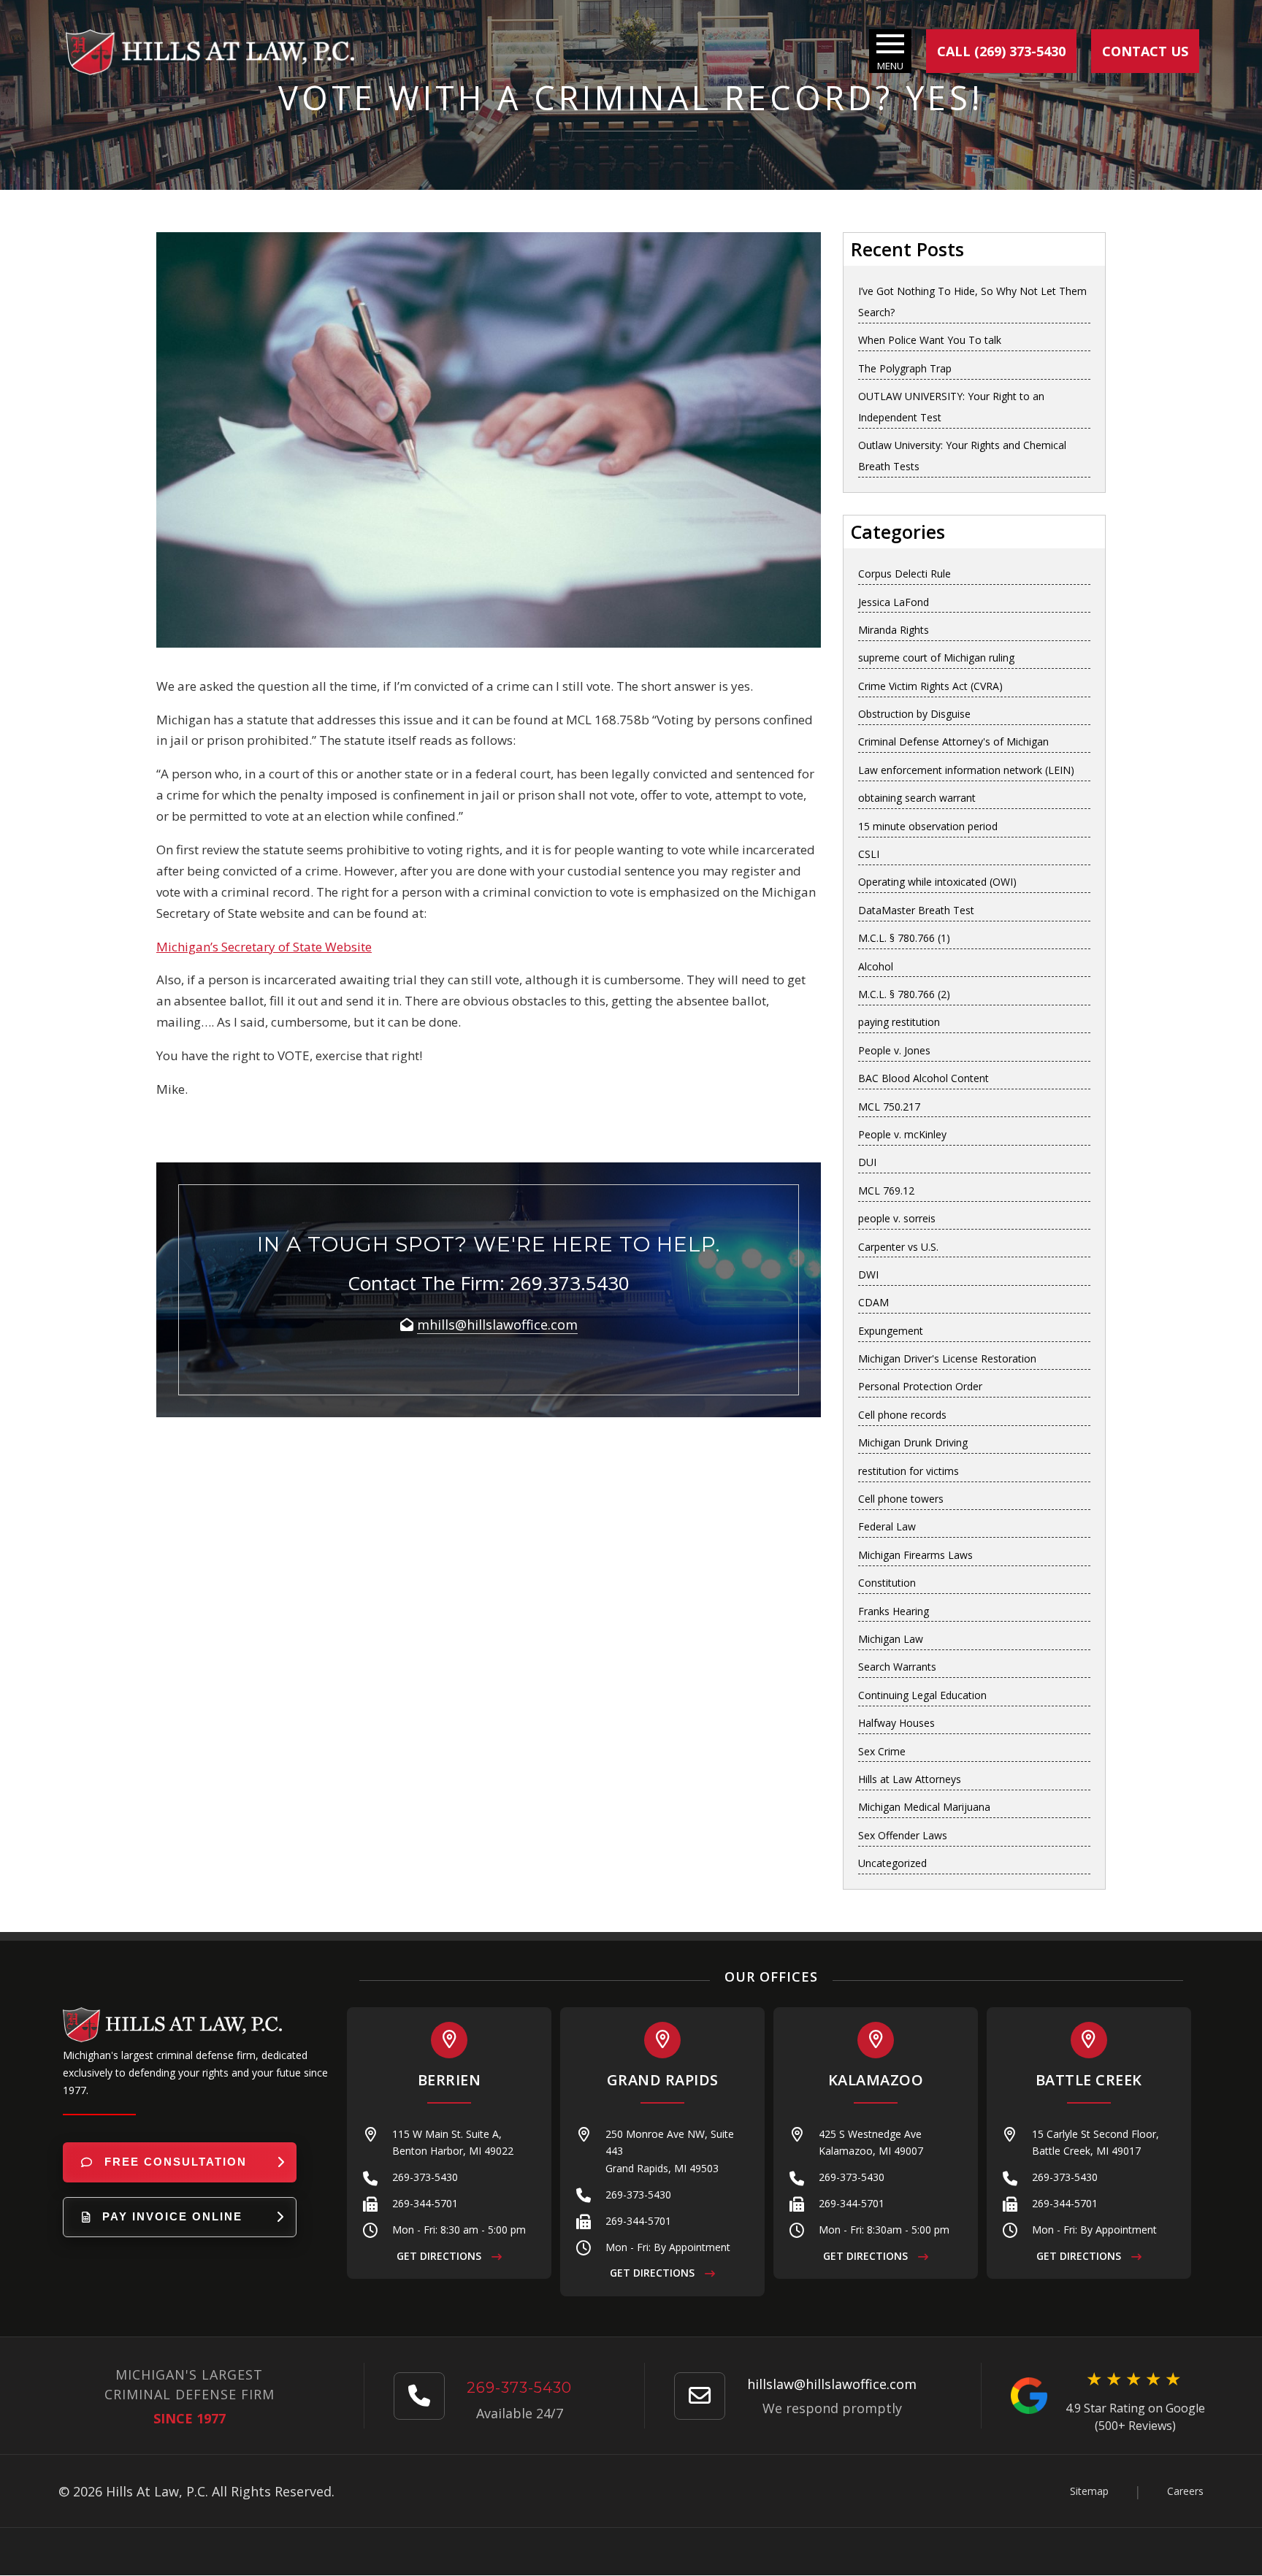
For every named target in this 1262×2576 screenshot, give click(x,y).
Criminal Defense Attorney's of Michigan (953, 741)
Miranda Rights (894, 630)
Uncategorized (892, 1863)
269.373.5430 (570, 1283)
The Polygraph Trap (905, 368)
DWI (868, 1274)
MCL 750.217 (889, 1107)
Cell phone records (902, 1415)
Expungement (891, 1331)
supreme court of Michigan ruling (936, 658)
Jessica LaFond (894, 602)
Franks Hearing (894, 1611)
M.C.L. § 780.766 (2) (904, 994)
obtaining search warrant (917, 798)
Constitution (887, 1583)
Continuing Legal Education (922, 1695)
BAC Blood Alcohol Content (923, 1078)
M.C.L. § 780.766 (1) (904, 938)
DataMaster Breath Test (916, 910)
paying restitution (899, 1022)
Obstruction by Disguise (914, 714)
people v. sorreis (897, 1218)
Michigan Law (891, 1639)
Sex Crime (882, 1751)
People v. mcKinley (902, 1134)
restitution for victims (909, 1471)
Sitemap (1089, 2491)
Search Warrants (897, 1667)
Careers (1185, 2491)
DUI (867, 1162)
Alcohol (876, 966)
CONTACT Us (1145, 51)
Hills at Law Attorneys (910, 1779)
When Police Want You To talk (930, 340)
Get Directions (440, 2256)
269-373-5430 (425, 2177)
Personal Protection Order (920, 1386)
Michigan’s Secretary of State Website (264, 947)
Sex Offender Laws (903, 1835)
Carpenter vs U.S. (898, 1247)
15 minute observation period (928, 826)
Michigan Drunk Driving (913, 1442)
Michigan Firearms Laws (915, 1555)
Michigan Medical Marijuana (924, 1807)
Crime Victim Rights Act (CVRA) (930, 686)
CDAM (873, 1302)
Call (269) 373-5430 (1001, 51)
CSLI (869, 854)
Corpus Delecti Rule (905, 574)
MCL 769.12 (886, 1191)
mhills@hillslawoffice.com (497, 1325)
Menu (890, 66)
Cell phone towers (901, 1499)
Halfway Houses (896, 1723)
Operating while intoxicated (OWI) (937, 882)
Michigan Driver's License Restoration (947, 1358)
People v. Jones (894, 1050)
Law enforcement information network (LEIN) (966, 770)
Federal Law (887, 1526)
